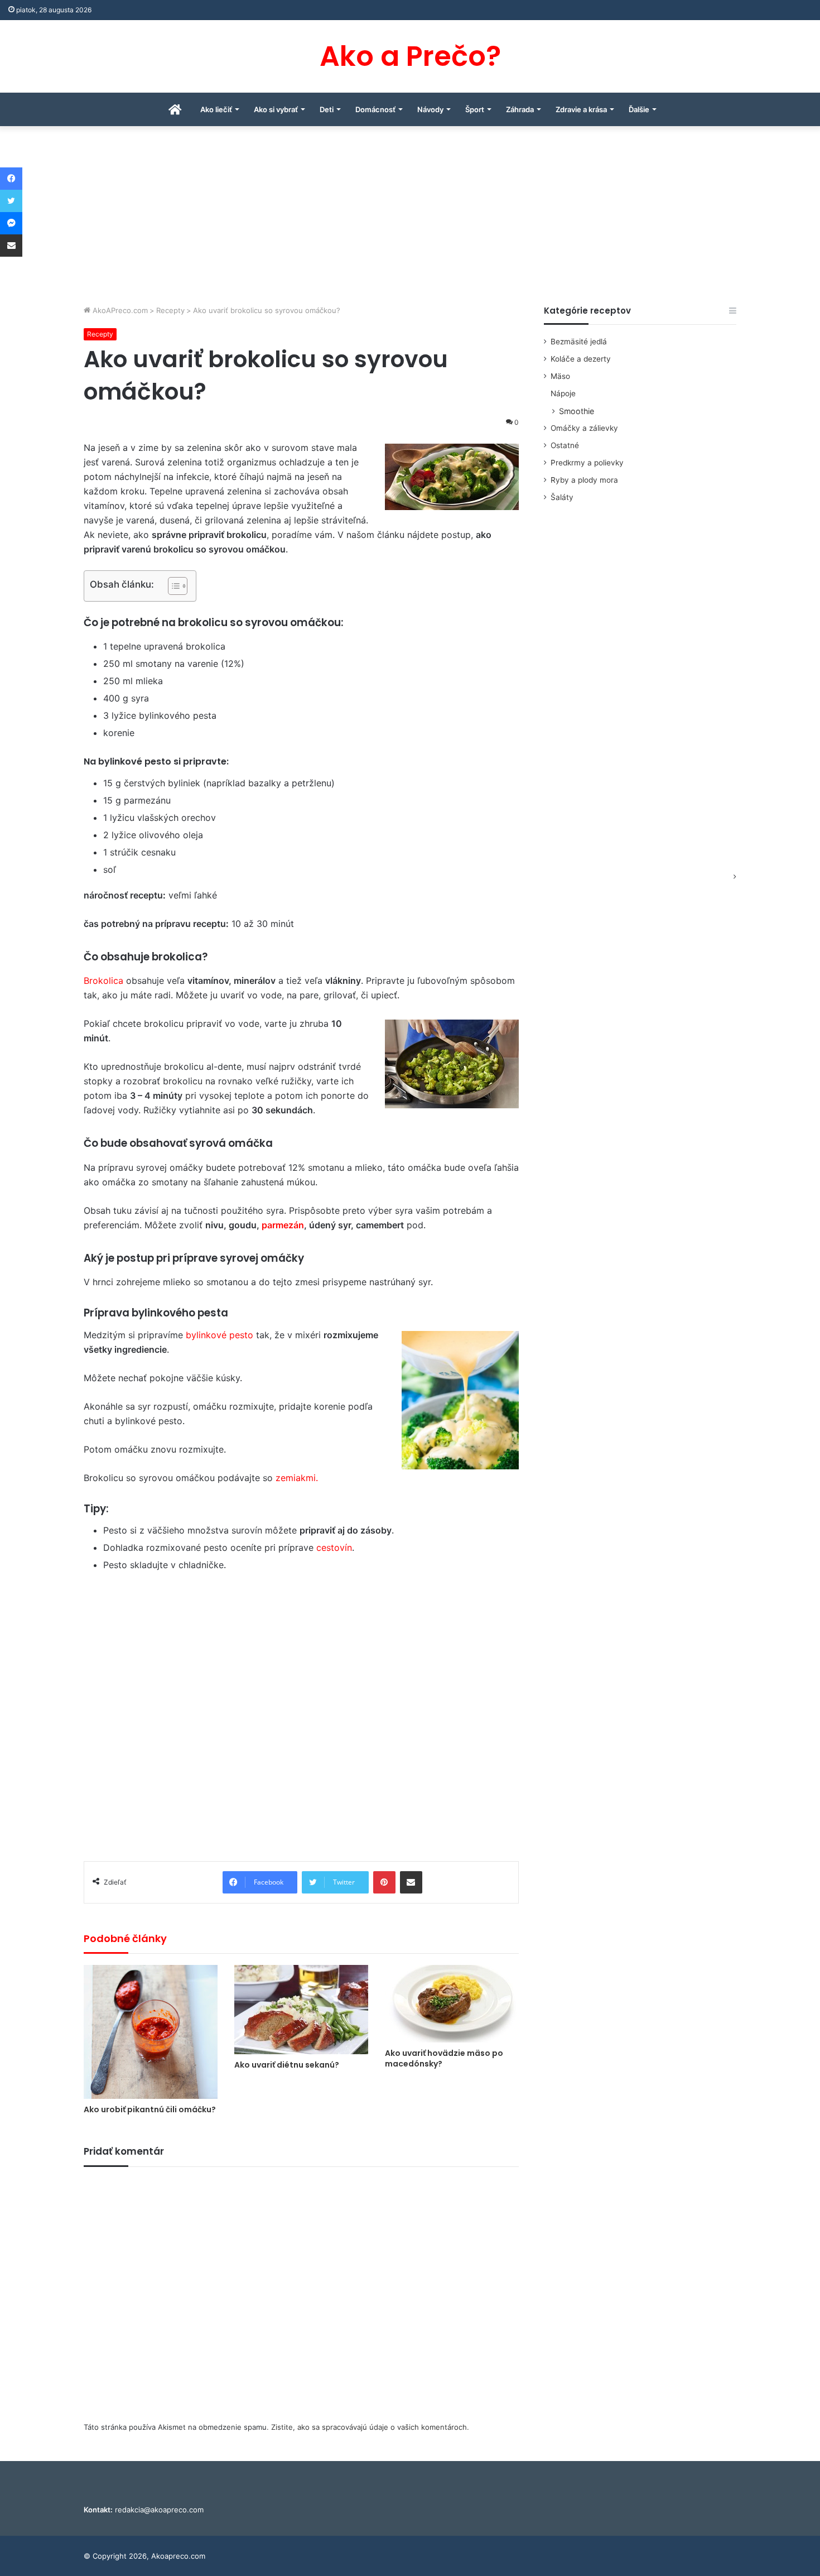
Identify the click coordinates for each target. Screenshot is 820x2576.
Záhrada (520, 109)
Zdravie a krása (581, 109)
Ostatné (565, 445)
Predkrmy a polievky (587, 463)
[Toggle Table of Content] (172, 586)
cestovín (334, 1547)
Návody (430, 109)
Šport (475, 109)
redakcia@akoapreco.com (159, 2510)
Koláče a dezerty (581, 359)
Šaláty (562, 497)
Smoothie (577, 411)
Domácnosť (375, 109)
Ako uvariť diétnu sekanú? (287, 2065)
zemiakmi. (297, 1478)
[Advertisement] (410, 221)
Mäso (560, 376)
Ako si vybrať (276, 109)
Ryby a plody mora (584, 480)
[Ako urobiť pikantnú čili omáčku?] (151, 2032)
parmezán (283, 1225)
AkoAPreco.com (119, 310)
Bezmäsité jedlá (579, 342)
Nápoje (563, 393)
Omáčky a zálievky (584, 428)
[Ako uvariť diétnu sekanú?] (301, 2010)
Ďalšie (639, 109)
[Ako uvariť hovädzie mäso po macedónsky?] (452, 2004)
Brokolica (103, 981)
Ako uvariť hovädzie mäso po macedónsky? (444, 2058)
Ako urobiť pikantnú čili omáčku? (150, 2109)
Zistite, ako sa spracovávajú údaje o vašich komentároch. (370, 2427)
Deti (327, 109)
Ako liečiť (216, 109)
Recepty (170, 310)
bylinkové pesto (220, 1335)
